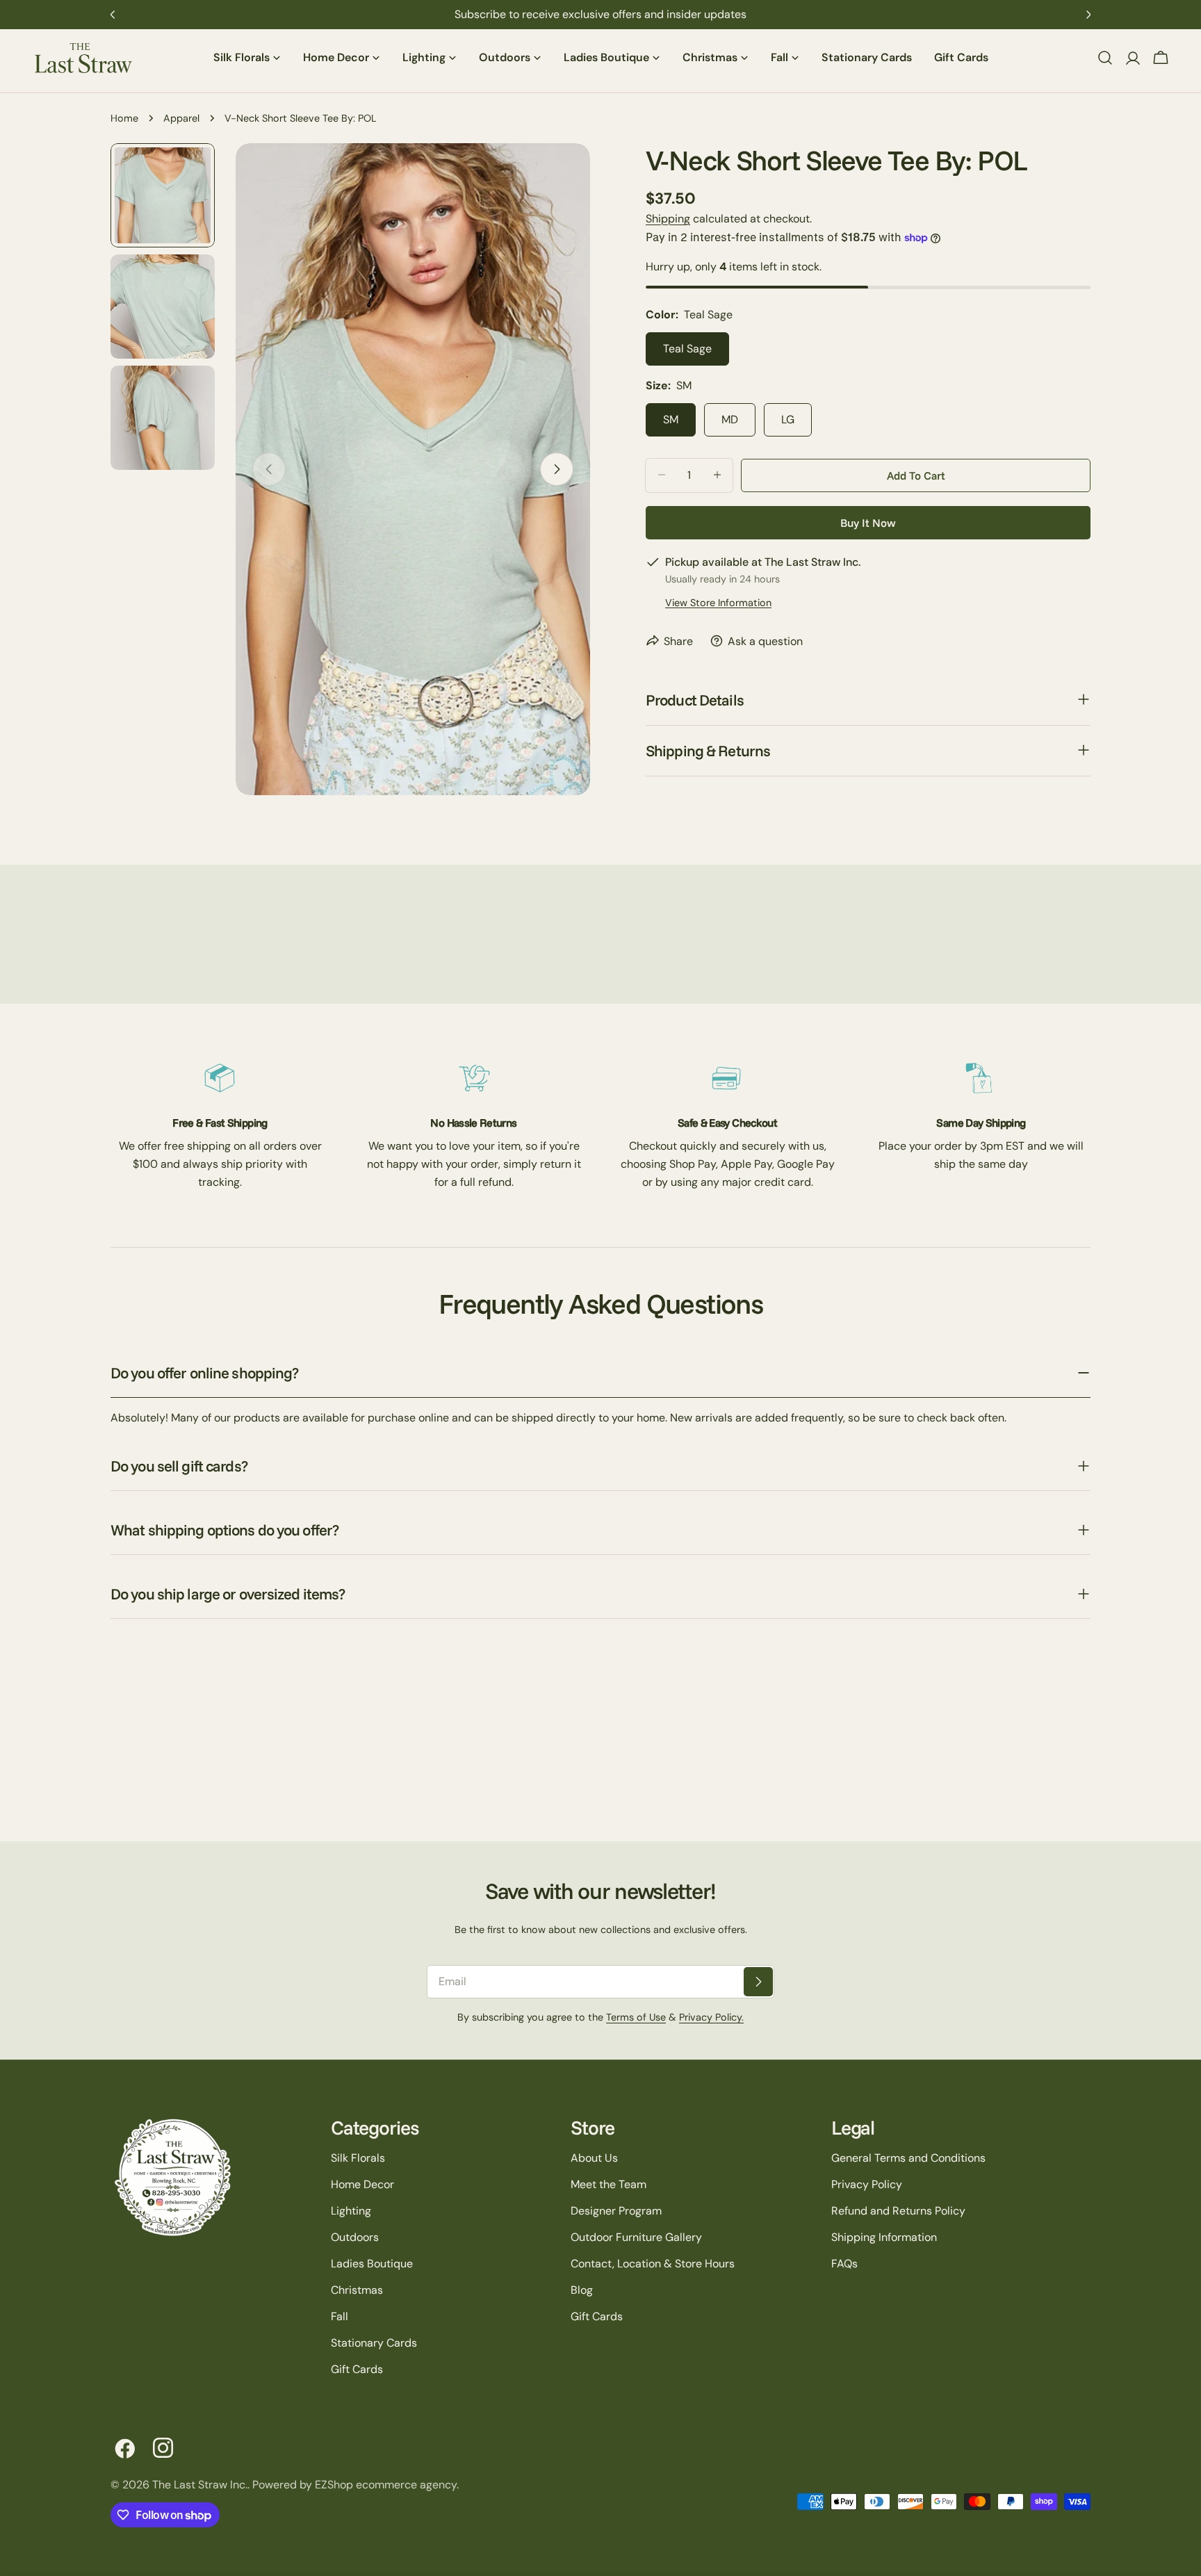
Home (124, 118)
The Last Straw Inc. (200, 2485)
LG (788, 419)
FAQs (844, 2264)
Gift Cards (357, 2369)
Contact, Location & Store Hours (653, 2264)
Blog (582, 2290)
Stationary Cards (374, 2343)
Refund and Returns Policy (898, 2211)
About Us (594, 2158)
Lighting (351, 2211)
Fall (340, 2316)
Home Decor (362, 2184)
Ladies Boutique (372, 2264)
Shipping (668, 219)
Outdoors (355, 2237)
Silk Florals (358, 2158)
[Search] (1105, 58)
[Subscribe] (758, 1982)
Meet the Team (608, 2184)
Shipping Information (884, 2237)
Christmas (357, 2290)
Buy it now (868, 522)
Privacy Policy (867, 2184)
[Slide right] (557, 469)
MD (730, 419)
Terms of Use (636, 2017)
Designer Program (616, 2211)
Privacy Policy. (711, 2017)
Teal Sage (687, 348)
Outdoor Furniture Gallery (636, 2237)
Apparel (181, 118)
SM (671, 419)
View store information (718, 602)
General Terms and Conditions (908, 2158)
